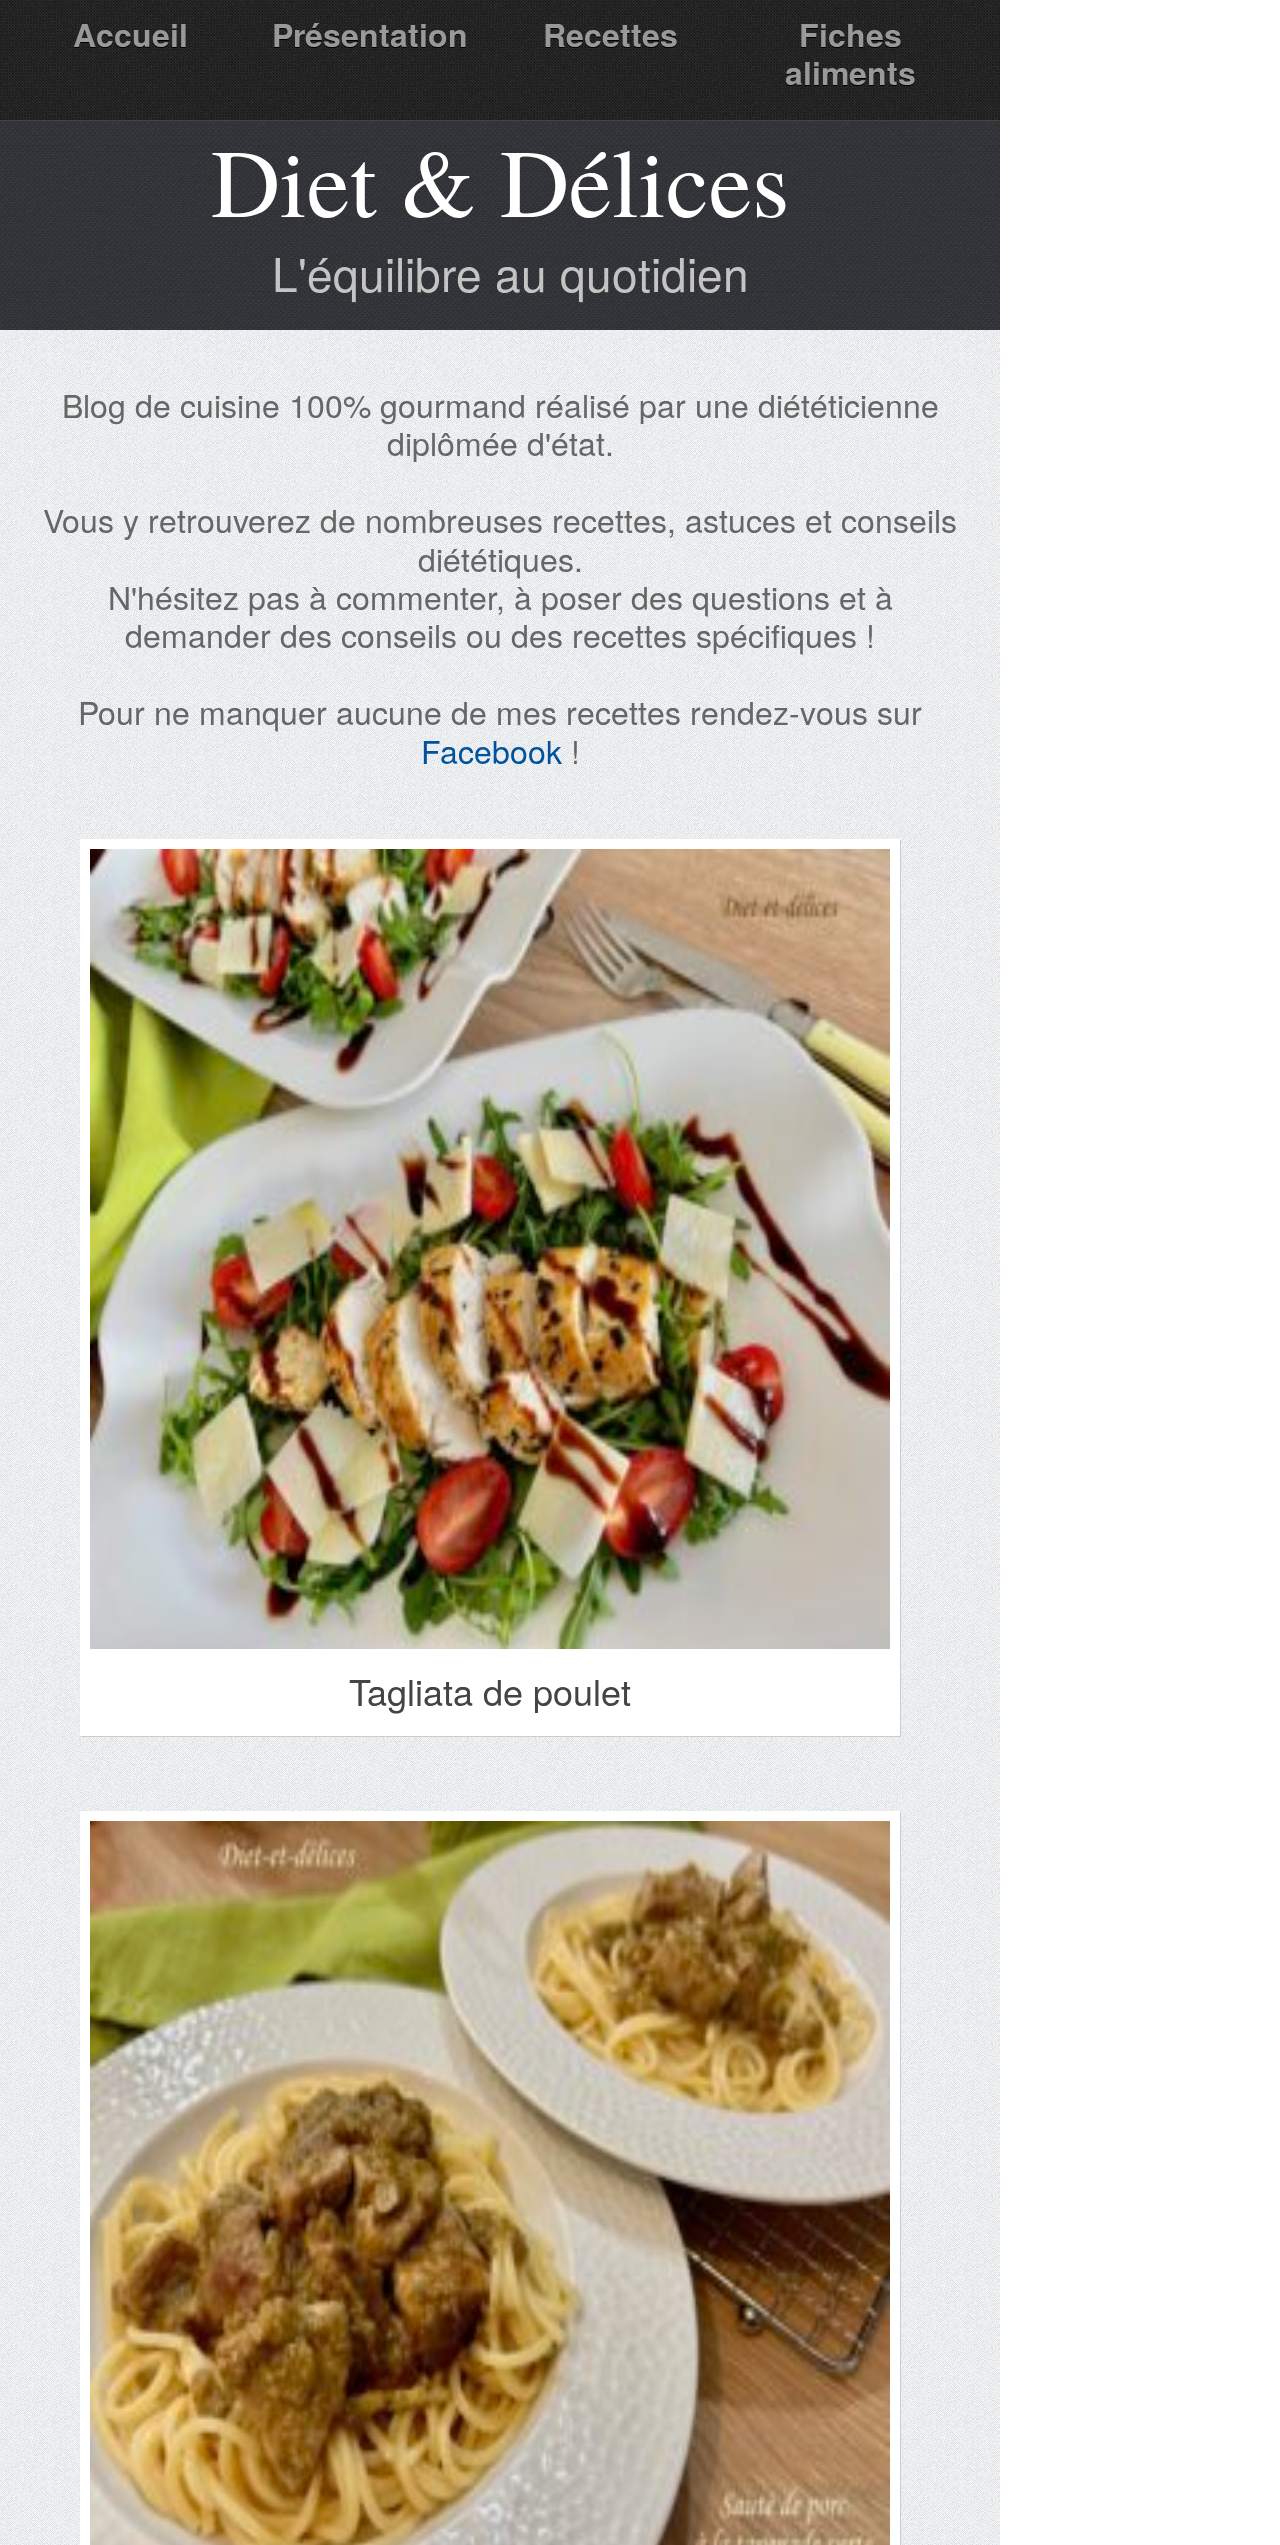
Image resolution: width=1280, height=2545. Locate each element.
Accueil (130, 34)
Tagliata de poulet (490, 1690)
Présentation (370, 34)
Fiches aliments (850, 53)
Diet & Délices (500, 180)
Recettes (610, 34)
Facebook (491, 750)
